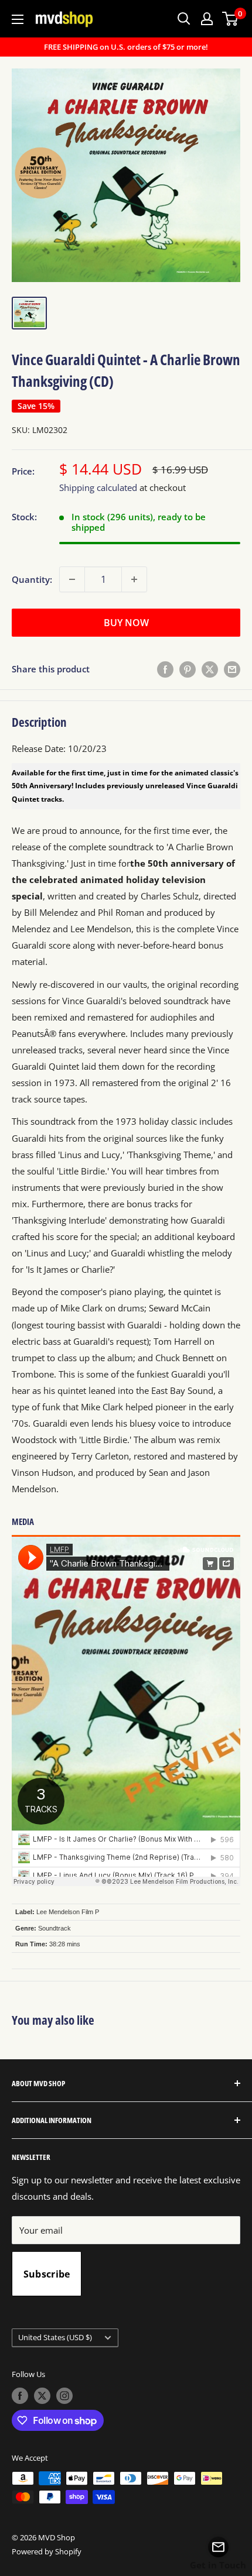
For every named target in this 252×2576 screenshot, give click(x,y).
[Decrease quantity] (72, 579)
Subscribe (47, 2274)
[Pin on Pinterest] (188, 669)
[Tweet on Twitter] (210, 669)
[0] (231, 19)
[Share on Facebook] (165, 669)
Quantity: (32, 579)
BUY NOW (126, 623)
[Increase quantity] (134, 579)
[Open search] (184, 19)
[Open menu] (18, 19)
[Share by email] (232, 669)
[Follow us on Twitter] (42, 2396)
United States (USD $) (55, 2337)
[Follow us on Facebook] (20, 2396)
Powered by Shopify (47, 2551)
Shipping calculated (98, 487)
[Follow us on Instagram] (64, 2396)
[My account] (207, 19)
